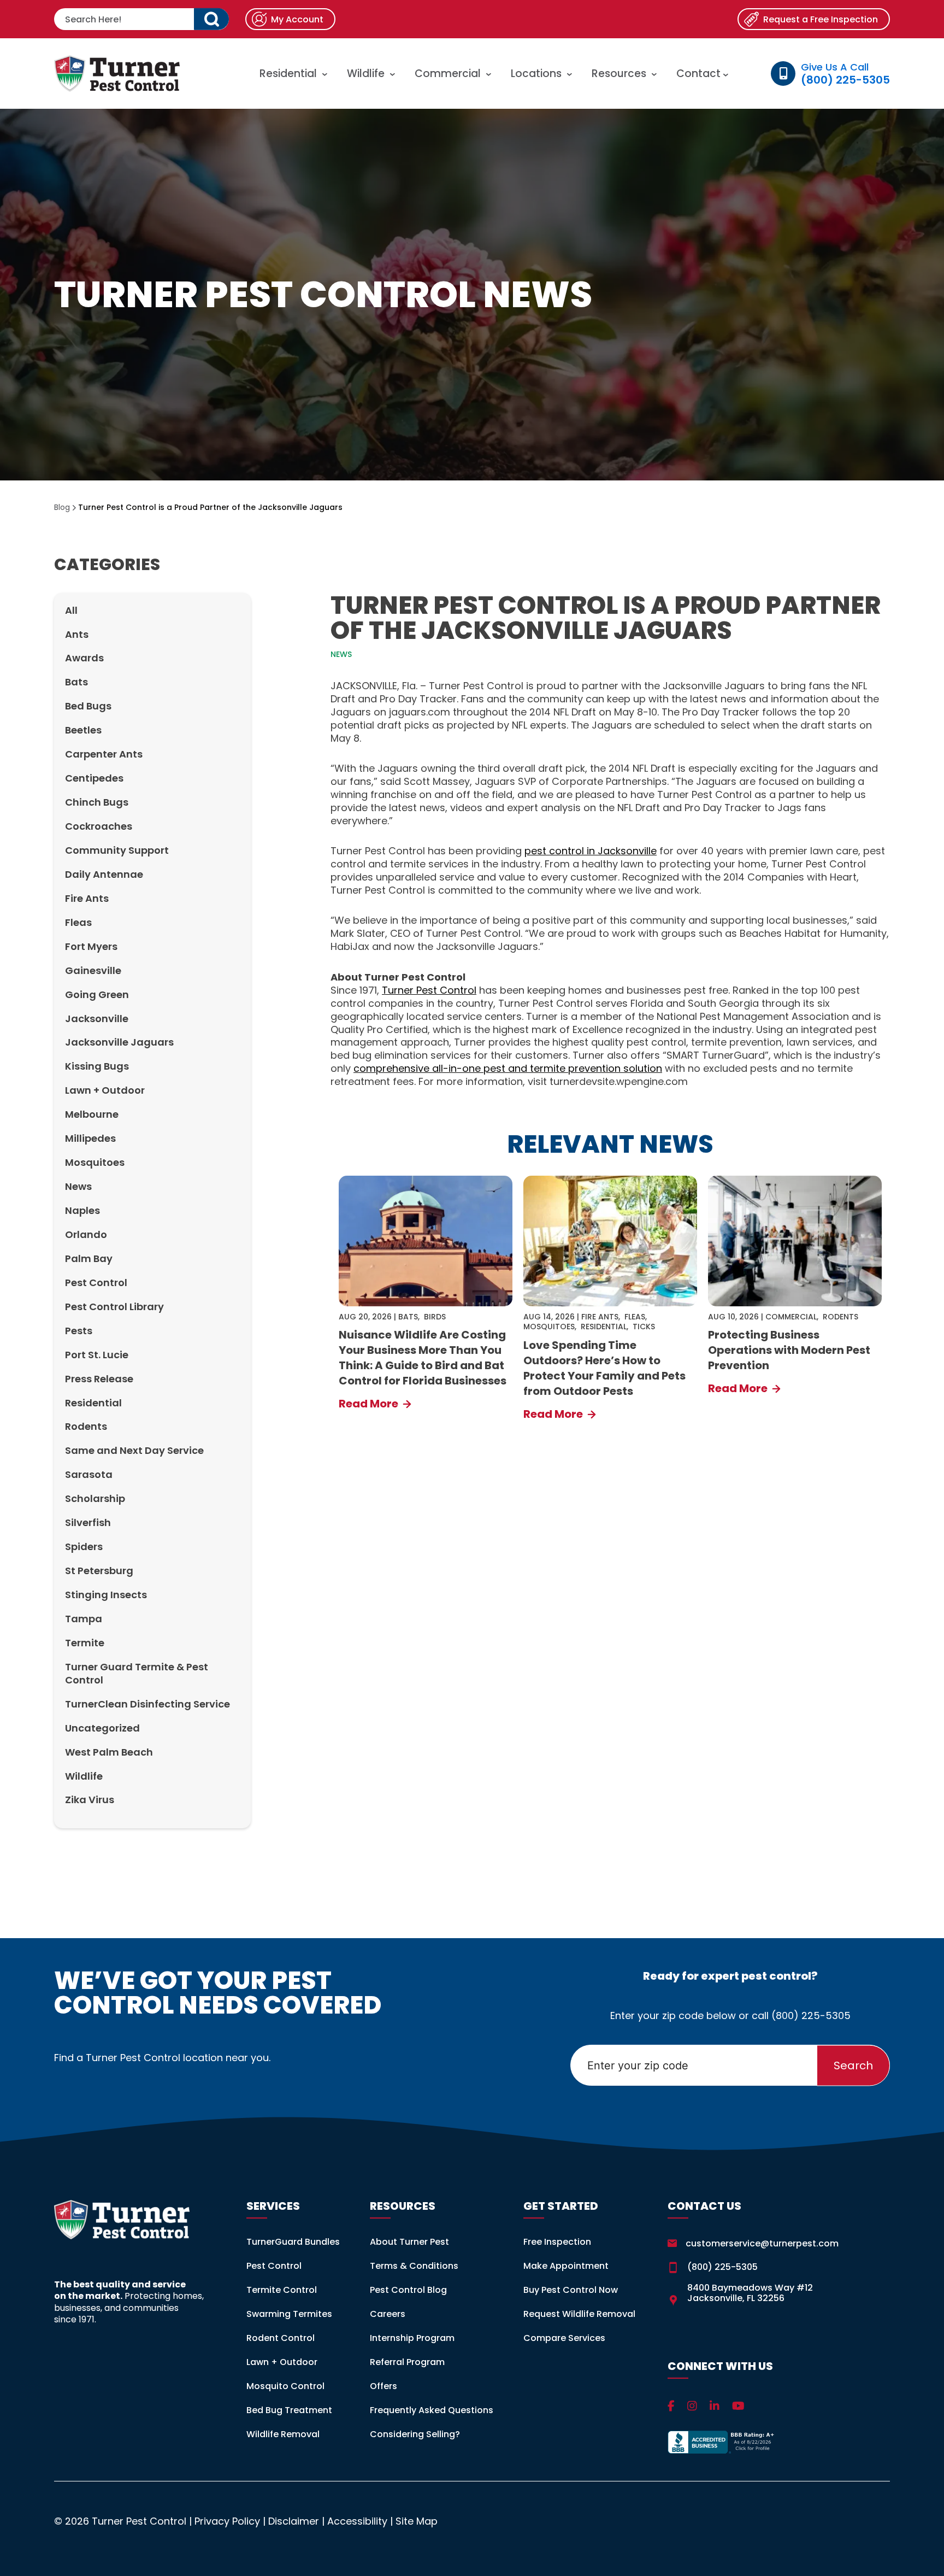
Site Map (417, 2521)
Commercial (448, 74)
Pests (79, 1331)
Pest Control (96, 1283)
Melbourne (92, 1114)
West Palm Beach (109, 1752)
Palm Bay (89, 1258)
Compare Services (564, 2338)
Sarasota (89, 1474)
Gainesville (93, 970)
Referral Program (407, 2362)
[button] (211, 19)
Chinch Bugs (97, 802)
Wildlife (366, 74)
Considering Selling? (415, 2434)
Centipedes (94, 778)
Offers (383, 2386)
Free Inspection (557, 2242)
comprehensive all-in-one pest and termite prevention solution (508, 1068)
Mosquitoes (95, 1162)
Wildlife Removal (283, 2434)
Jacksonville (97, 1019)
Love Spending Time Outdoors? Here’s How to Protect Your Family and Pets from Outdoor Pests (604, 1368)
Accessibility (357, 2521)
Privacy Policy (227, 2521)
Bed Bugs (88, 706)
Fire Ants (87, 898)
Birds (435, 1317)
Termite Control (282, 2290)
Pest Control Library (114, 1307)
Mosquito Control (285, 2386)
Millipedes (90, 1138)
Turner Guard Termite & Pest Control (137, 1673)
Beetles (83, 730)
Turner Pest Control (429, 990)
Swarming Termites (289, 2314)
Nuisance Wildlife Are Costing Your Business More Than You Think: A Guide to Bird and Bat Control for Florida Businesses (423, 1358)
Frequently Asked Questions (432, 2410)
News (78, 1186)
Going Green (97, 994)
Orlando (86, 1234)
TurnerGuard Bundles (293, 2242)
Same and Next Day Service (134, 1450)
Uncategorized (102, 1728)
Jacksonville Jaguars (119, 1042)
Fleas (78, 922)
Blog (62, 507)
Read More (370, 1404)
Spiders (84, 1547)
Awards (84, 658)
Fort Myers (91, 946)
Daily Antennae (104, 874)
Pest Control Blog (408, 2290)
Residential (288, 74)
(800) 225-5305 (811, 2015)
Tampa (84, 1619)
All (71, 610)
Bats (76, 682)
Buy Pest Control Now (571, 2290)
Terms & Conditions (414, 2266)
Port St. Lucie (97, 1355)
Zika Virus (90, 1800)
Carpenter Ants (104, 754)
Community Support (117, 850)
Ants (77, 634)
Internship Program (412, 2338)
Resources (619, 74)
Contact (700, 74)
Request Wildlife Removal (579, 2314)
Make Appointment (566, 2266)
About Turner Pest (409, 2242)
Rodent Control (281, 2338)
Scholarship (95, 1498)
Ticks (644, 1327)
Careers (388, 2314)
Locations (536, 74)
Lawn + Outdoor (105, 1090)
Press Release (99, 1379)
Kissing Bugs (97, 1066)
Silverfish (88, 1522)
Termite (85, 1643)
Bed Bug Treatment (289, 2410)
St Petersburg (99, 1571)
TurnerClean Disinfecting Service (147, 1704)
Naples (82, 1210)
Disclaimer (294, 2521)
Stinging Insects (106, 1595)
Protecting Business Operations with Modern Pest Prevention (789, 1350)
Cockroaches (99, 826)
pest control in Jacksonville (591, 851)
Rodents (86, 1426)
